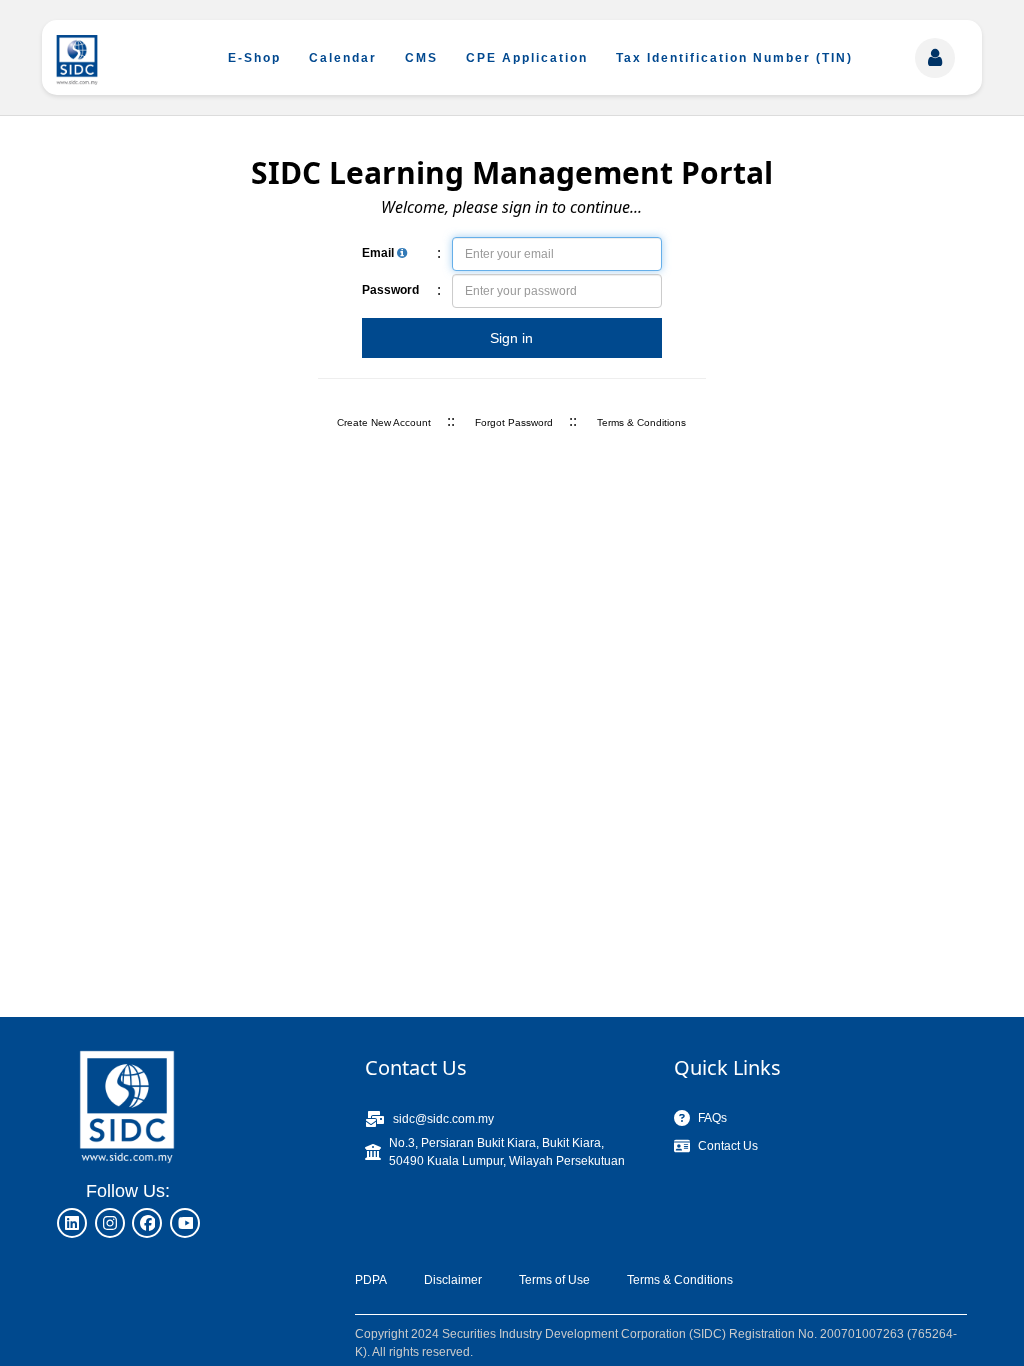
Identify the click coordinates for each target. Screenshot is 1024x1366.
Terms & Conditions (641, 422)
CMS (421, 58)
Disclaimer (453, 1280)
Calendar (343, 58)
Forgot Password (514, 422)
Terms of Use (554, 1280)
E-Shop (254, 58)
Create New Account (384, 422)
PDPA (371, 1280)
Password (390, 290)
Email (379, 253)
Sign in (511, 338)
